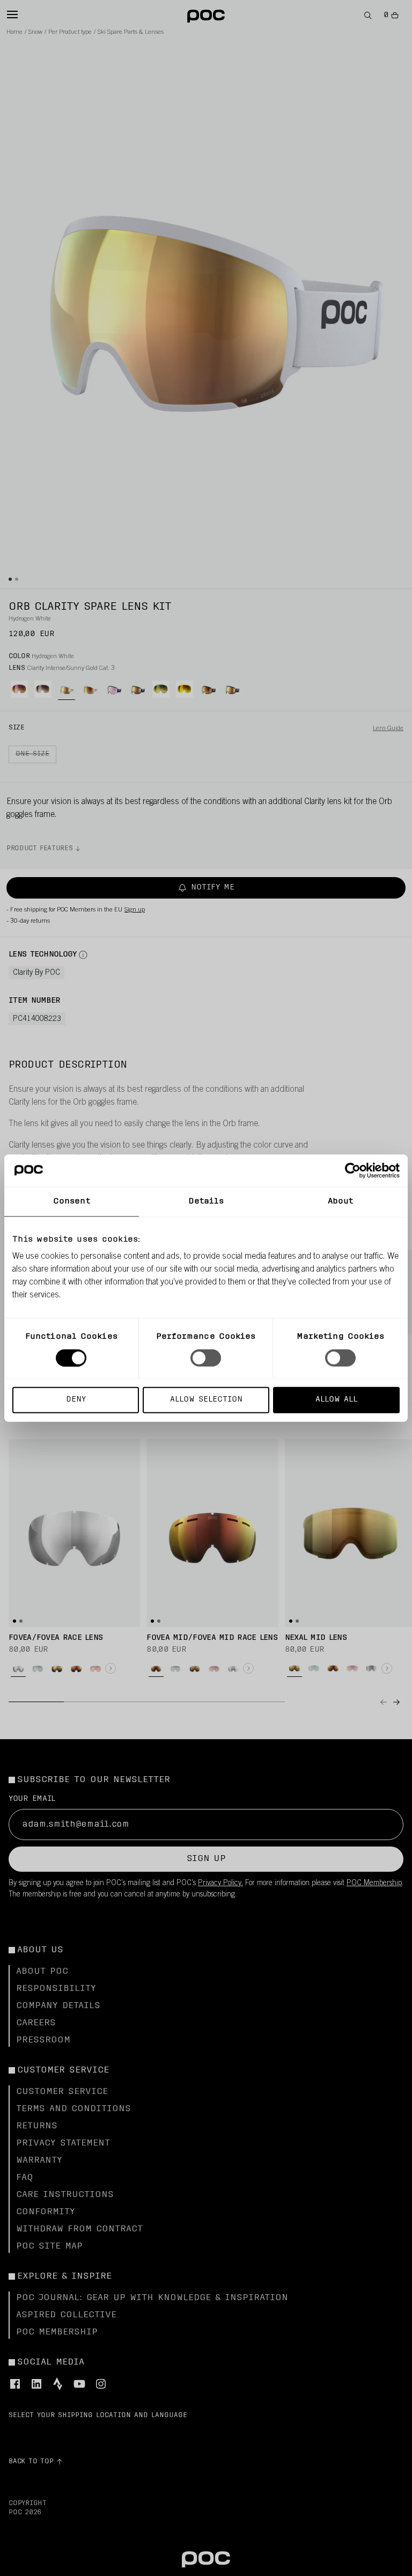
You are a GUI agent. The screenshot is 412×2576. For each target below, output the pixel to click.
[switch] (206, 1358)
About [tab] (341, 1201)
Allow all (336, 1400)
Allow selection (206, 1400)
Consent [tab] (72, 1201)
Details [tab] (206, 1201)
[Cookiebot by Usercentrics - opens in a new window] (353, 1170)
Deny (76, 1400)
